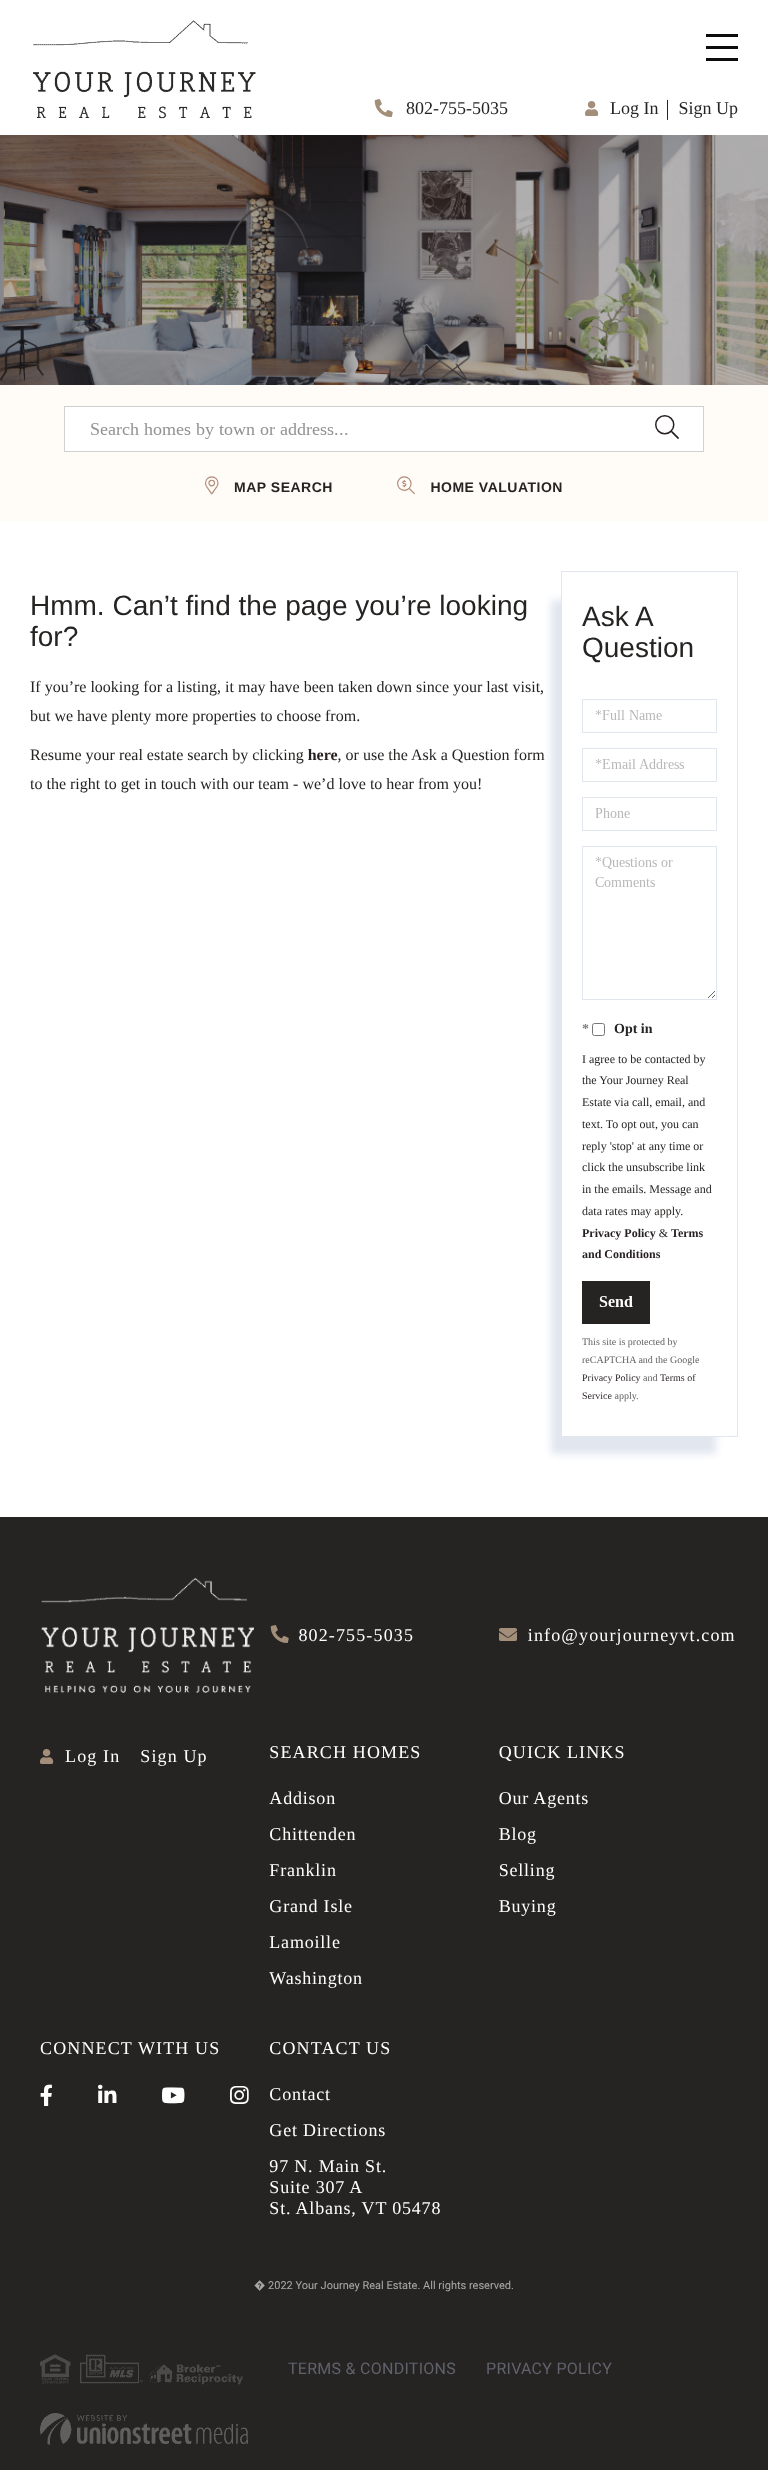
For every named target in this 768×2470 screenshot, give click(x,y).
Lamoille (304, 1942)
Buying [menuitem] (528, 1906)
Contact (300, 2094)
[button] (666, 429)
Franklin (302, 1870)
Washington (316, 1978)
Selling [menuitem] (527, 1870)
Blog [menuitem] (518, 1834)
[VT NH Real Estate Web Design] (144, 2429)
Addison (302, 1798)
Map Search (283, 487)
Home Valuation (496, 487)
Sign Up (708, 108)
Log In (634, 108)
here (323, 755)
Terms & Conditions (372, 2368)
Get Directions (327, 2130)
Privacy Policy (619, 1233)
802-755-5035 (455, 108)
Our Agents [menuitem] (544, 1798)
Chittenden (312, 1834)
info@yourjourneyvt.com (632, 1635)
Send (616, 1301)
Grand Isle (310, 1906)
